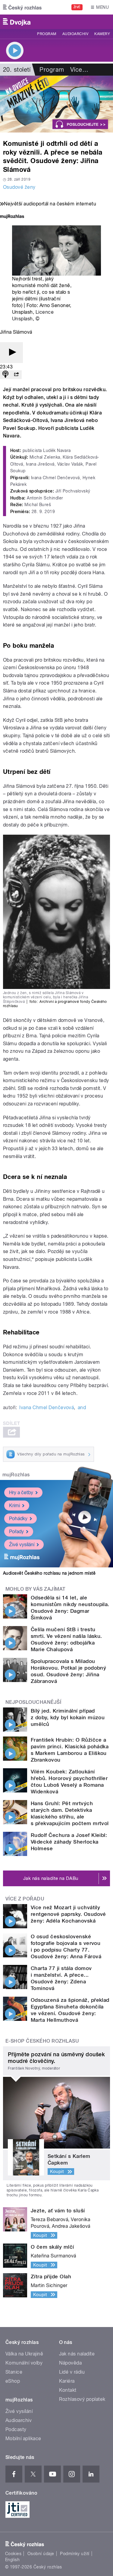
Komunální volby (24, 2363)
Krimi (14, 1506)
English (12, 2560)
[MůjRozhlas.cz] (12, 217)
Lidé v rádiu (72, 2372)
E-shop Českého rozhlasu (42, 2041)
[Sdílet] (16, 375)
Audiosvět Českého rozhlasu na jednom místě (49, 1573)
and (82, 1407)
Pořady (16, 1532)
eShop (13, 2381)
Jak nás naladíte (77, 2354)
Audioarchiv (75, 34)
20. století (17, 70)
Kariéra (67, 2381)
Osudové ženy (19, 187)
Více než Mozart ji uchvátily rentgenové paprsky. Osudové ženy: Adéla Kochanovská (68, 1914)
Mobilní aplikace (23, 2439)
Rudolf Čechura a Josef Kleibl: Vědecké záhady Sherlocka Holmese (69, 1842)
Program (47, 34)
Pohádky (18, 1519)
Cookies (13, 2554)
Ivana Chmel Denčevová (47, 1407)
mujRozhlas (16, 1475)
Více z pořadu (25, 1899)
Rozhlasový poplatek (82, 2399)
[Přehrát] (11, 353)
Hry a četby (21, 1493)
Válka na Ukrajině (24, 2354)
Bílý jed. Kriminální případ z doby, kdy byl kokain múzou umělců (68, 1717)
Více (79, 70)
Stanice (14, 2372)
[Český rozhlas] (22, 7)
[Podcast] (5, 375)
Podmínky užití (75, 2554)
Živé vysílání (22, 1545)
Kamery (102, 34)
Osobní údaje (41, 2554)
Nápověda (71, 2363)
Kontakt (68, 2390)
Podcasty (16, 2429)
